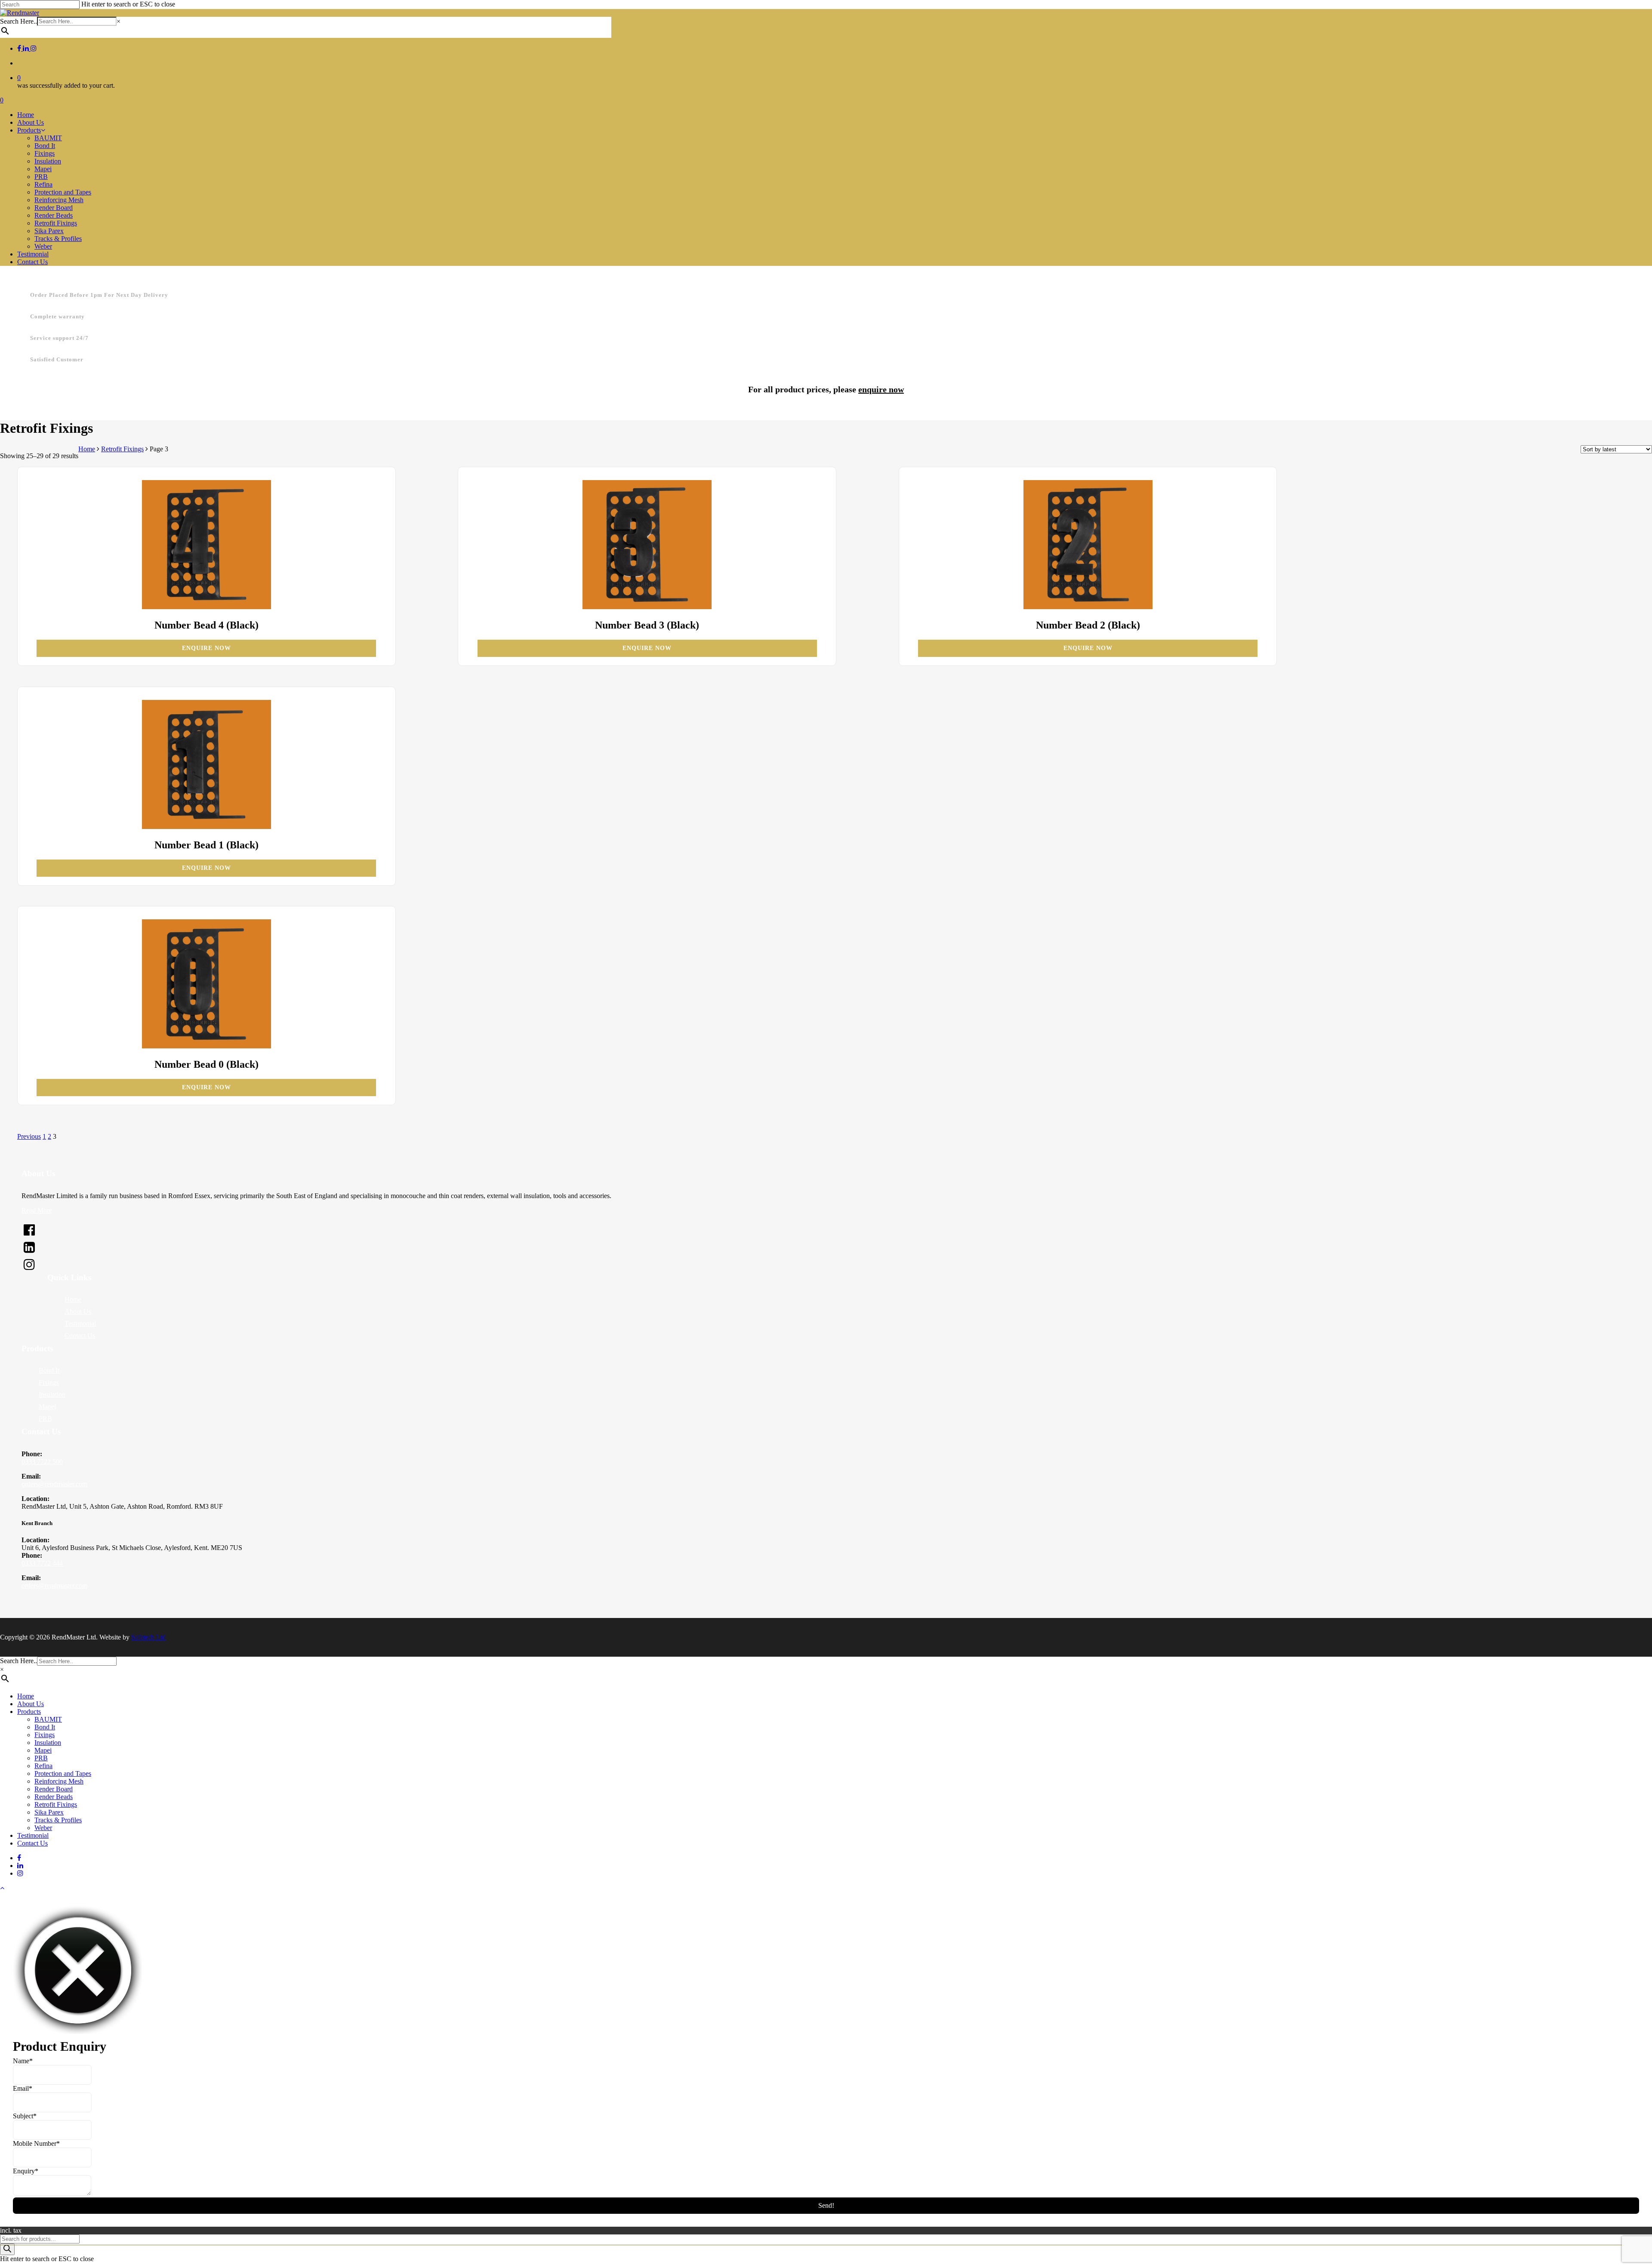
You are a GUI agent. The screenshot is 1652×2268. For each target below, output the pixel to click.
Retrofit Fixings (122, 449)
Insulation (52, 1394)
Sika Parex (49, 1812)
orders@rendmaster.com (54, 1484)
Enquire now (206, 648)
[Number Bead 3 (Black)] (647, 545)
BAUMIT (48, 1719)
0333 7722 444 (42, 1563)
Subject (25, 2116)
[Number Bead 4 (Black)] (206, 545)
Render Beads (54, 1797)
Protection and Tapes (63, 1773)
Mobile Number (36, 2143)
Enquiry (26, 2171)
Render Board (54, 1789)
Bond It (49, 1370)
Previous (29, 1136)
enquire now (881, 389)
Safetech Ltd (148, 1637)
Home (87, 449)
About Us (78, 1311)
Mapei (47, 1407)
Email (23, 2088)
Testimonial (80, 1324)
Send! (826, 2205)
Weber (43, 1828)
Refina (43, 1766)
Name (23, 2061)
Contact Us (80, 1336)
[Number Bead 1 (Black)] (206, 765)
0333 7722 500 (42, 1462)
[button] (2, 1888)
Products (29, 1712)
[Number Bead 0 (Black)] (206, 985)
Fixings (49, 1382)
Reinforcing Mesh (59, 1781)
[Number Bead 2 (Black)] (1088, 545)
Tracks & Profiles (58, 1820)
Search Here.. (18, 21)
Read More (37, 1210)
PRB (45, 1419)
